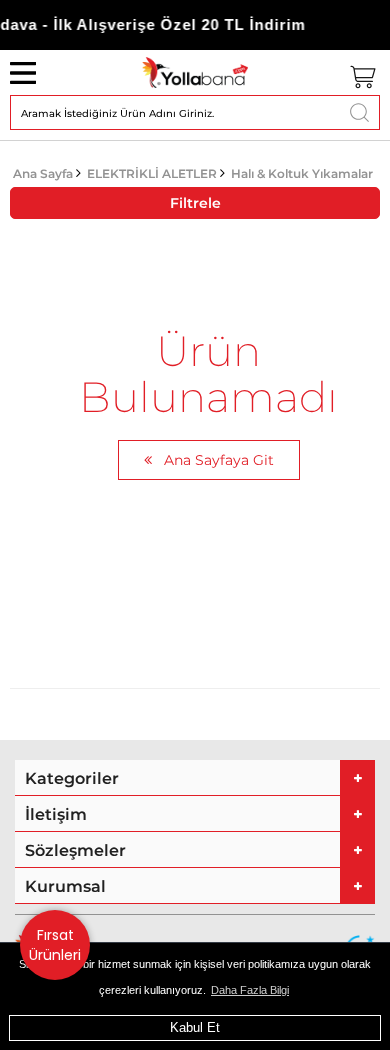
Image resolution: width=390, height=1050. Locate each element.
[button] (195, 778)
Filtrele (195, 203)
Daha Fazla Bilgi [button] (250, 990)
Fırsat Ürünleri (55, 945)
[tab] (195, 778)
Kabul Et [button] (195, 1027)
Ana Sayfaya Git (217, 460)
